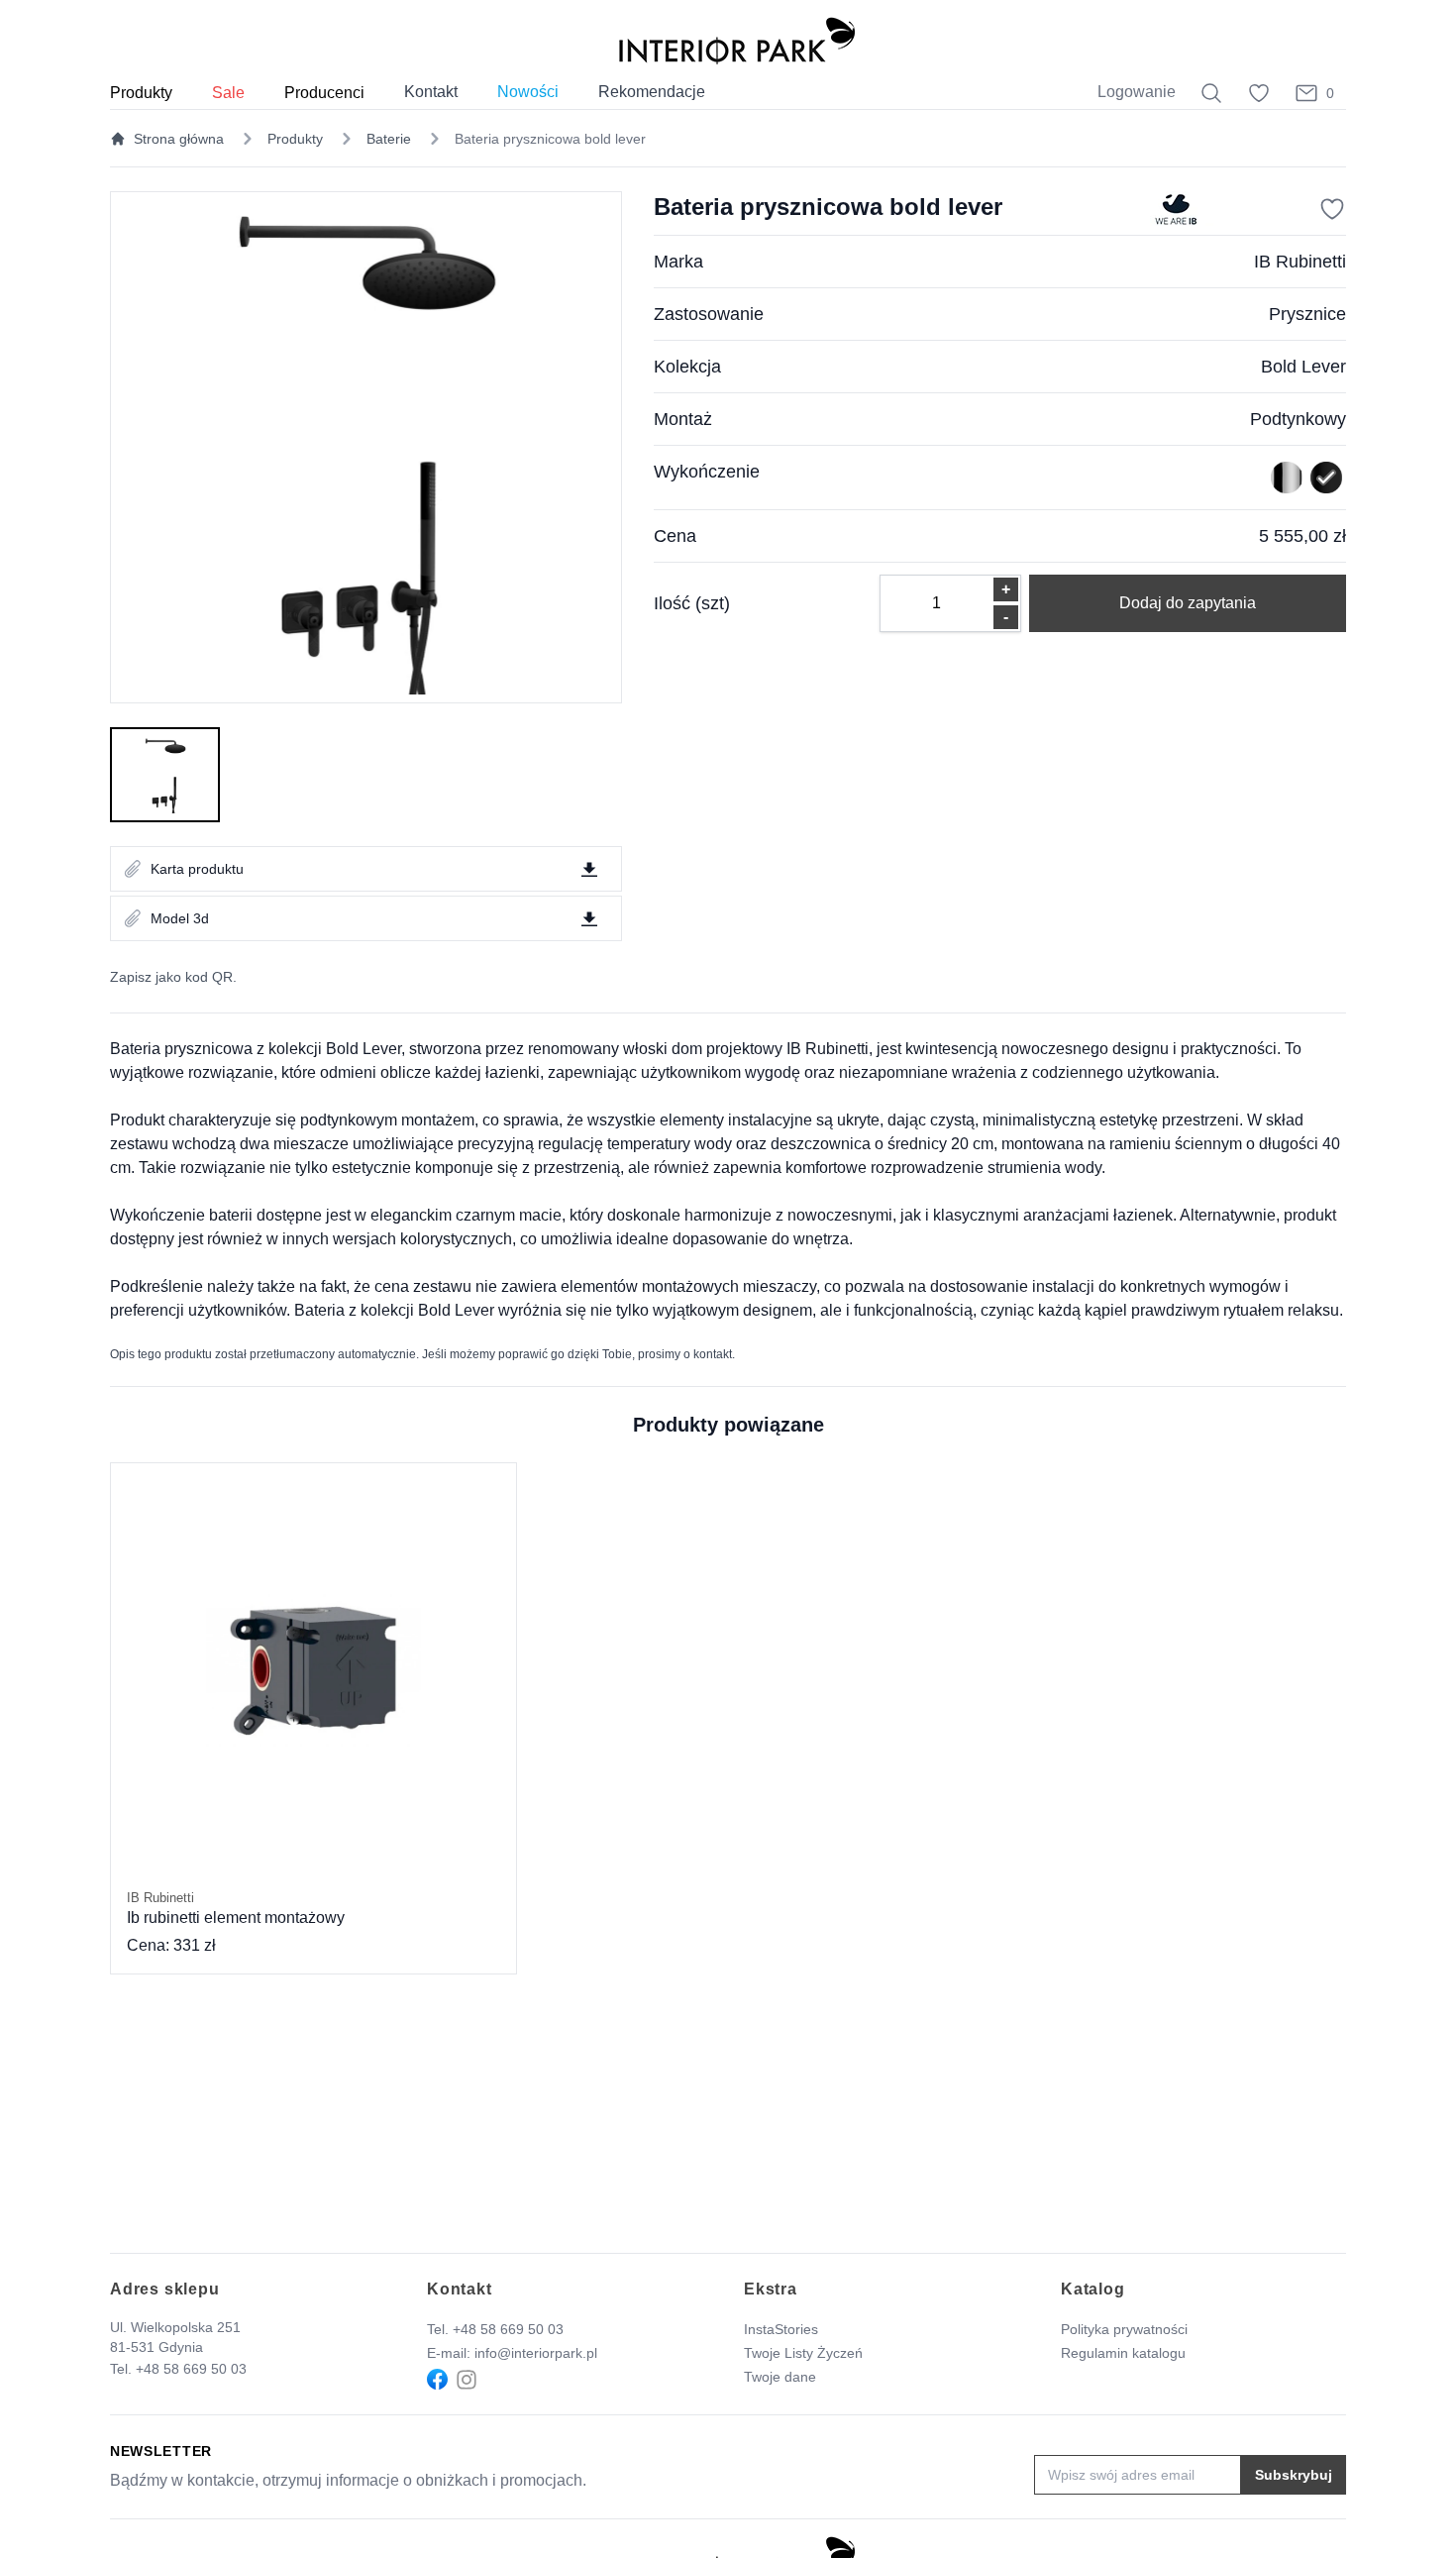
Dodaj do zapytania (1188, 603)
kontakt (713, 1354)
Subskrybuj (1294, 2475)
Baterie (389, 139)
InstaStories (781, 2329)
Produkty (295, 139)
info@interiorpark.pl (536, 2353)
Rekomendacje (652, 92)
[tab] (165, 775)
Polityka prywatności (1124, 2329)
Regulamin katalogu (1123, 2353)
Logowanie (1137, 92)
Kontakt (431, 92)
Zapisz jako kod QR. (173, 977)
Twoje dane (780, 2377)
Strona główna (179, 139)
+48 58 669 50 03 (191, 2369)
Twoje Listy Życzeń (803, 2353)
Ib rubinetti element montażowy (236, 1908)
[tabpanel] (366, 447)
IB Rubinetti (1300, 262)
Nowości (528, 92)
